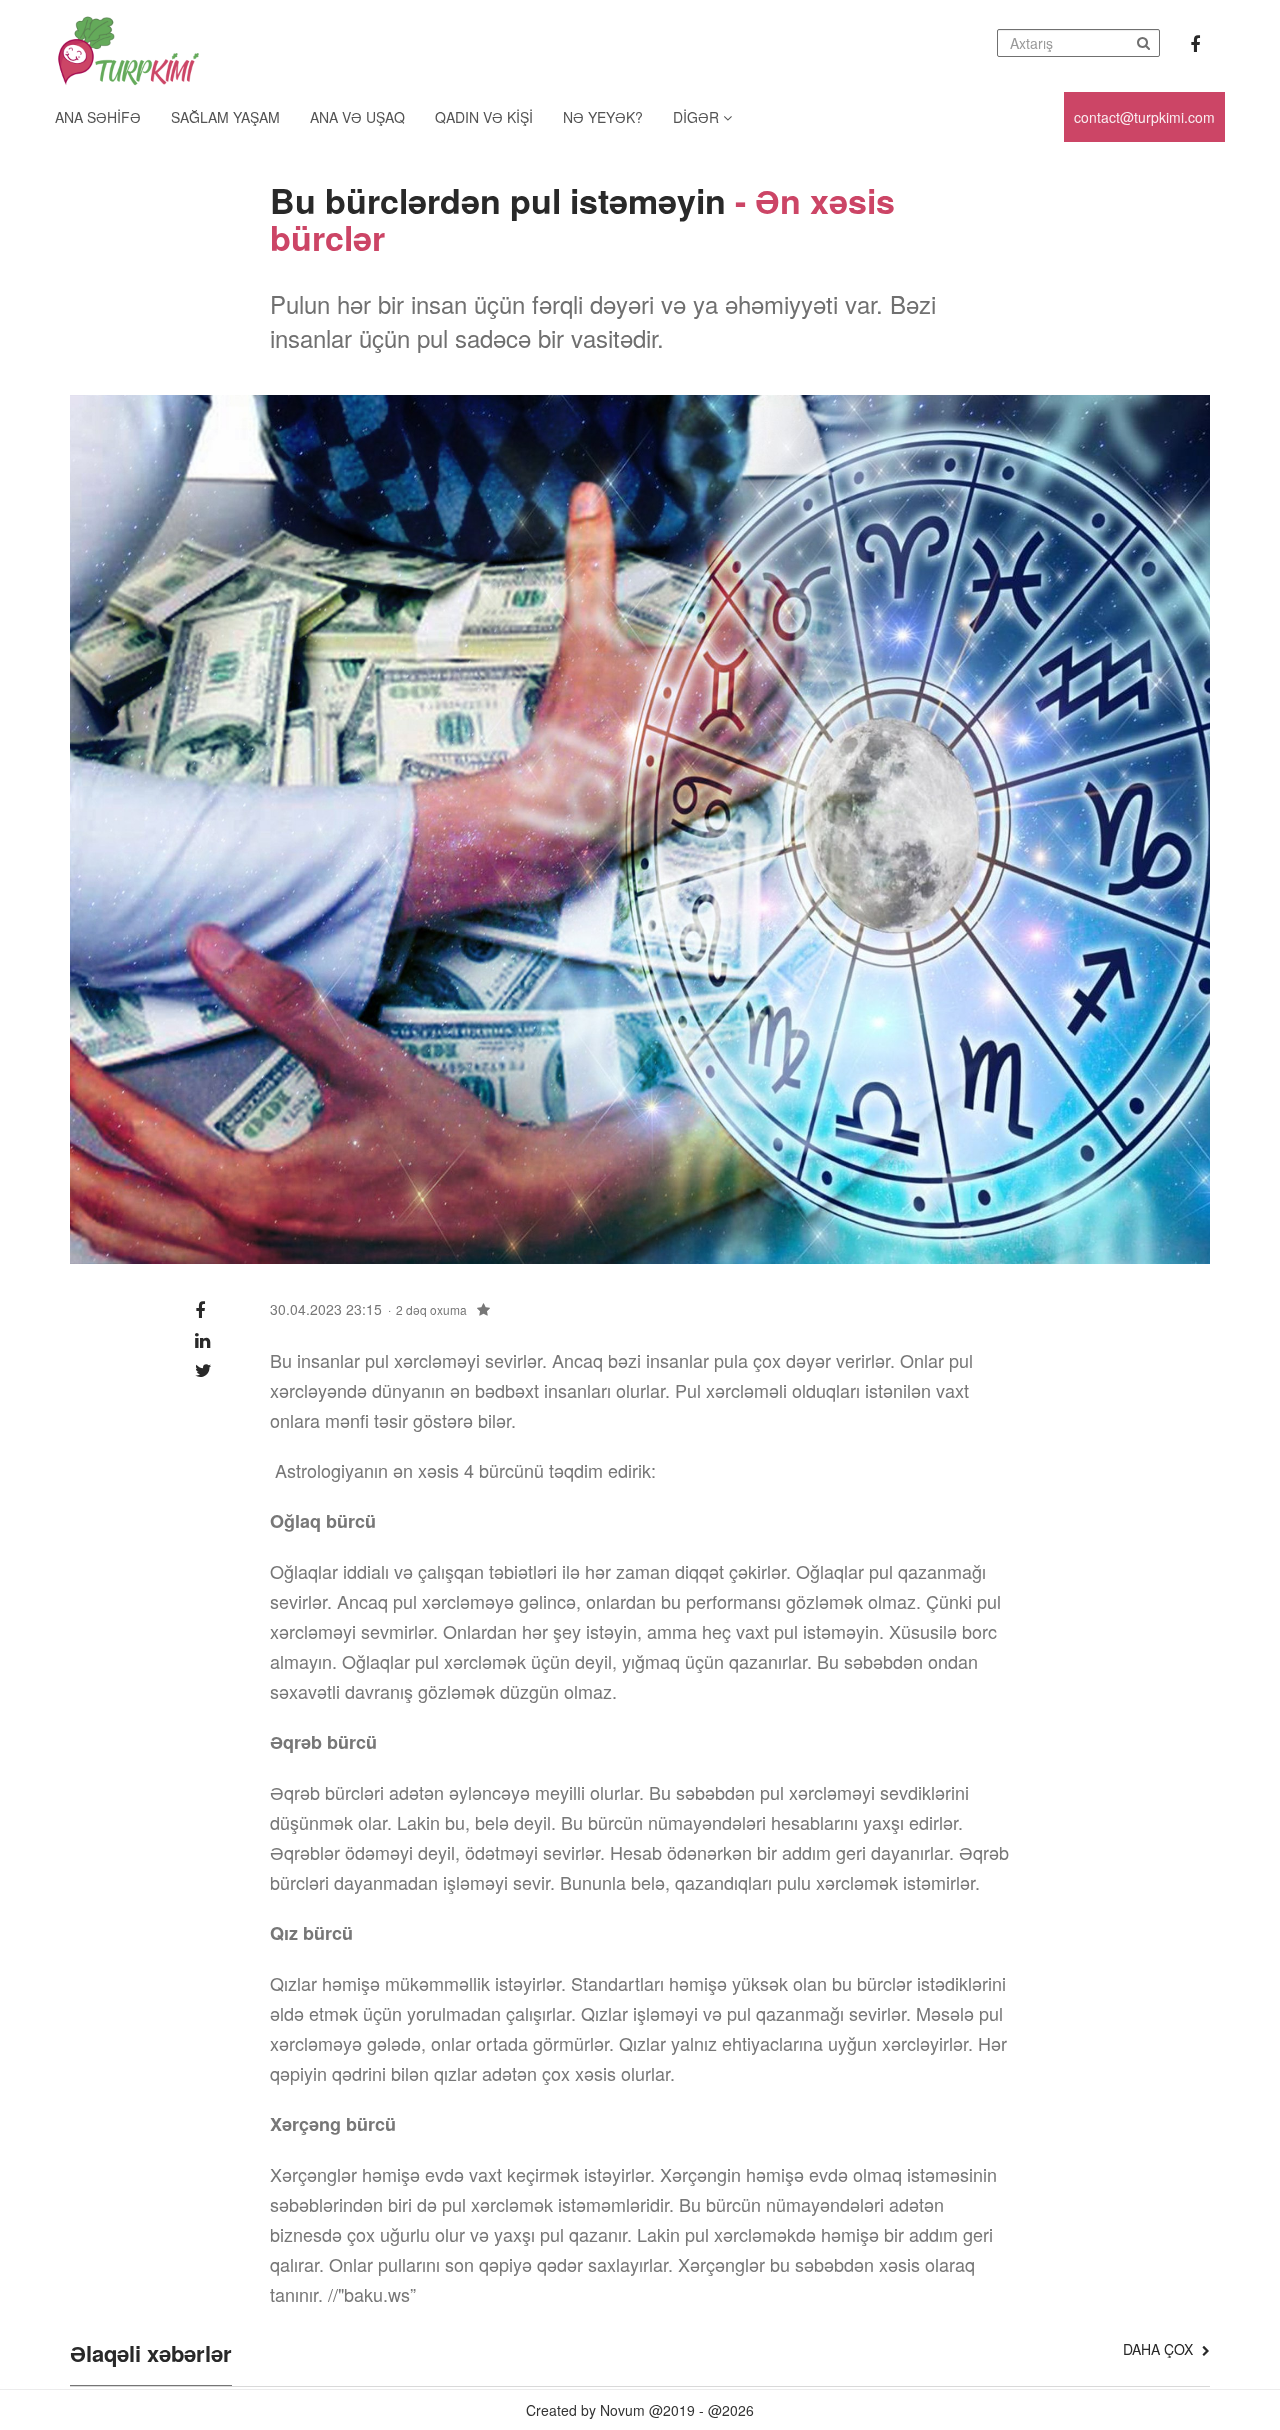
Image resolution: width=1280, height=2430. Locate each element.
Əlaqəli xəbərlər (151, 2355)
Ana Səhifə (98, 117)
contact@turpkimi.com (1144, 117)
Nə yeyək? (603, 117)
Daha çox (1160, 2349)
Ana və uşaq (357, 117)
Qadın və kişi (484, 117)
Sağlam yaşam (225, 117)
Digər (698, 117)
